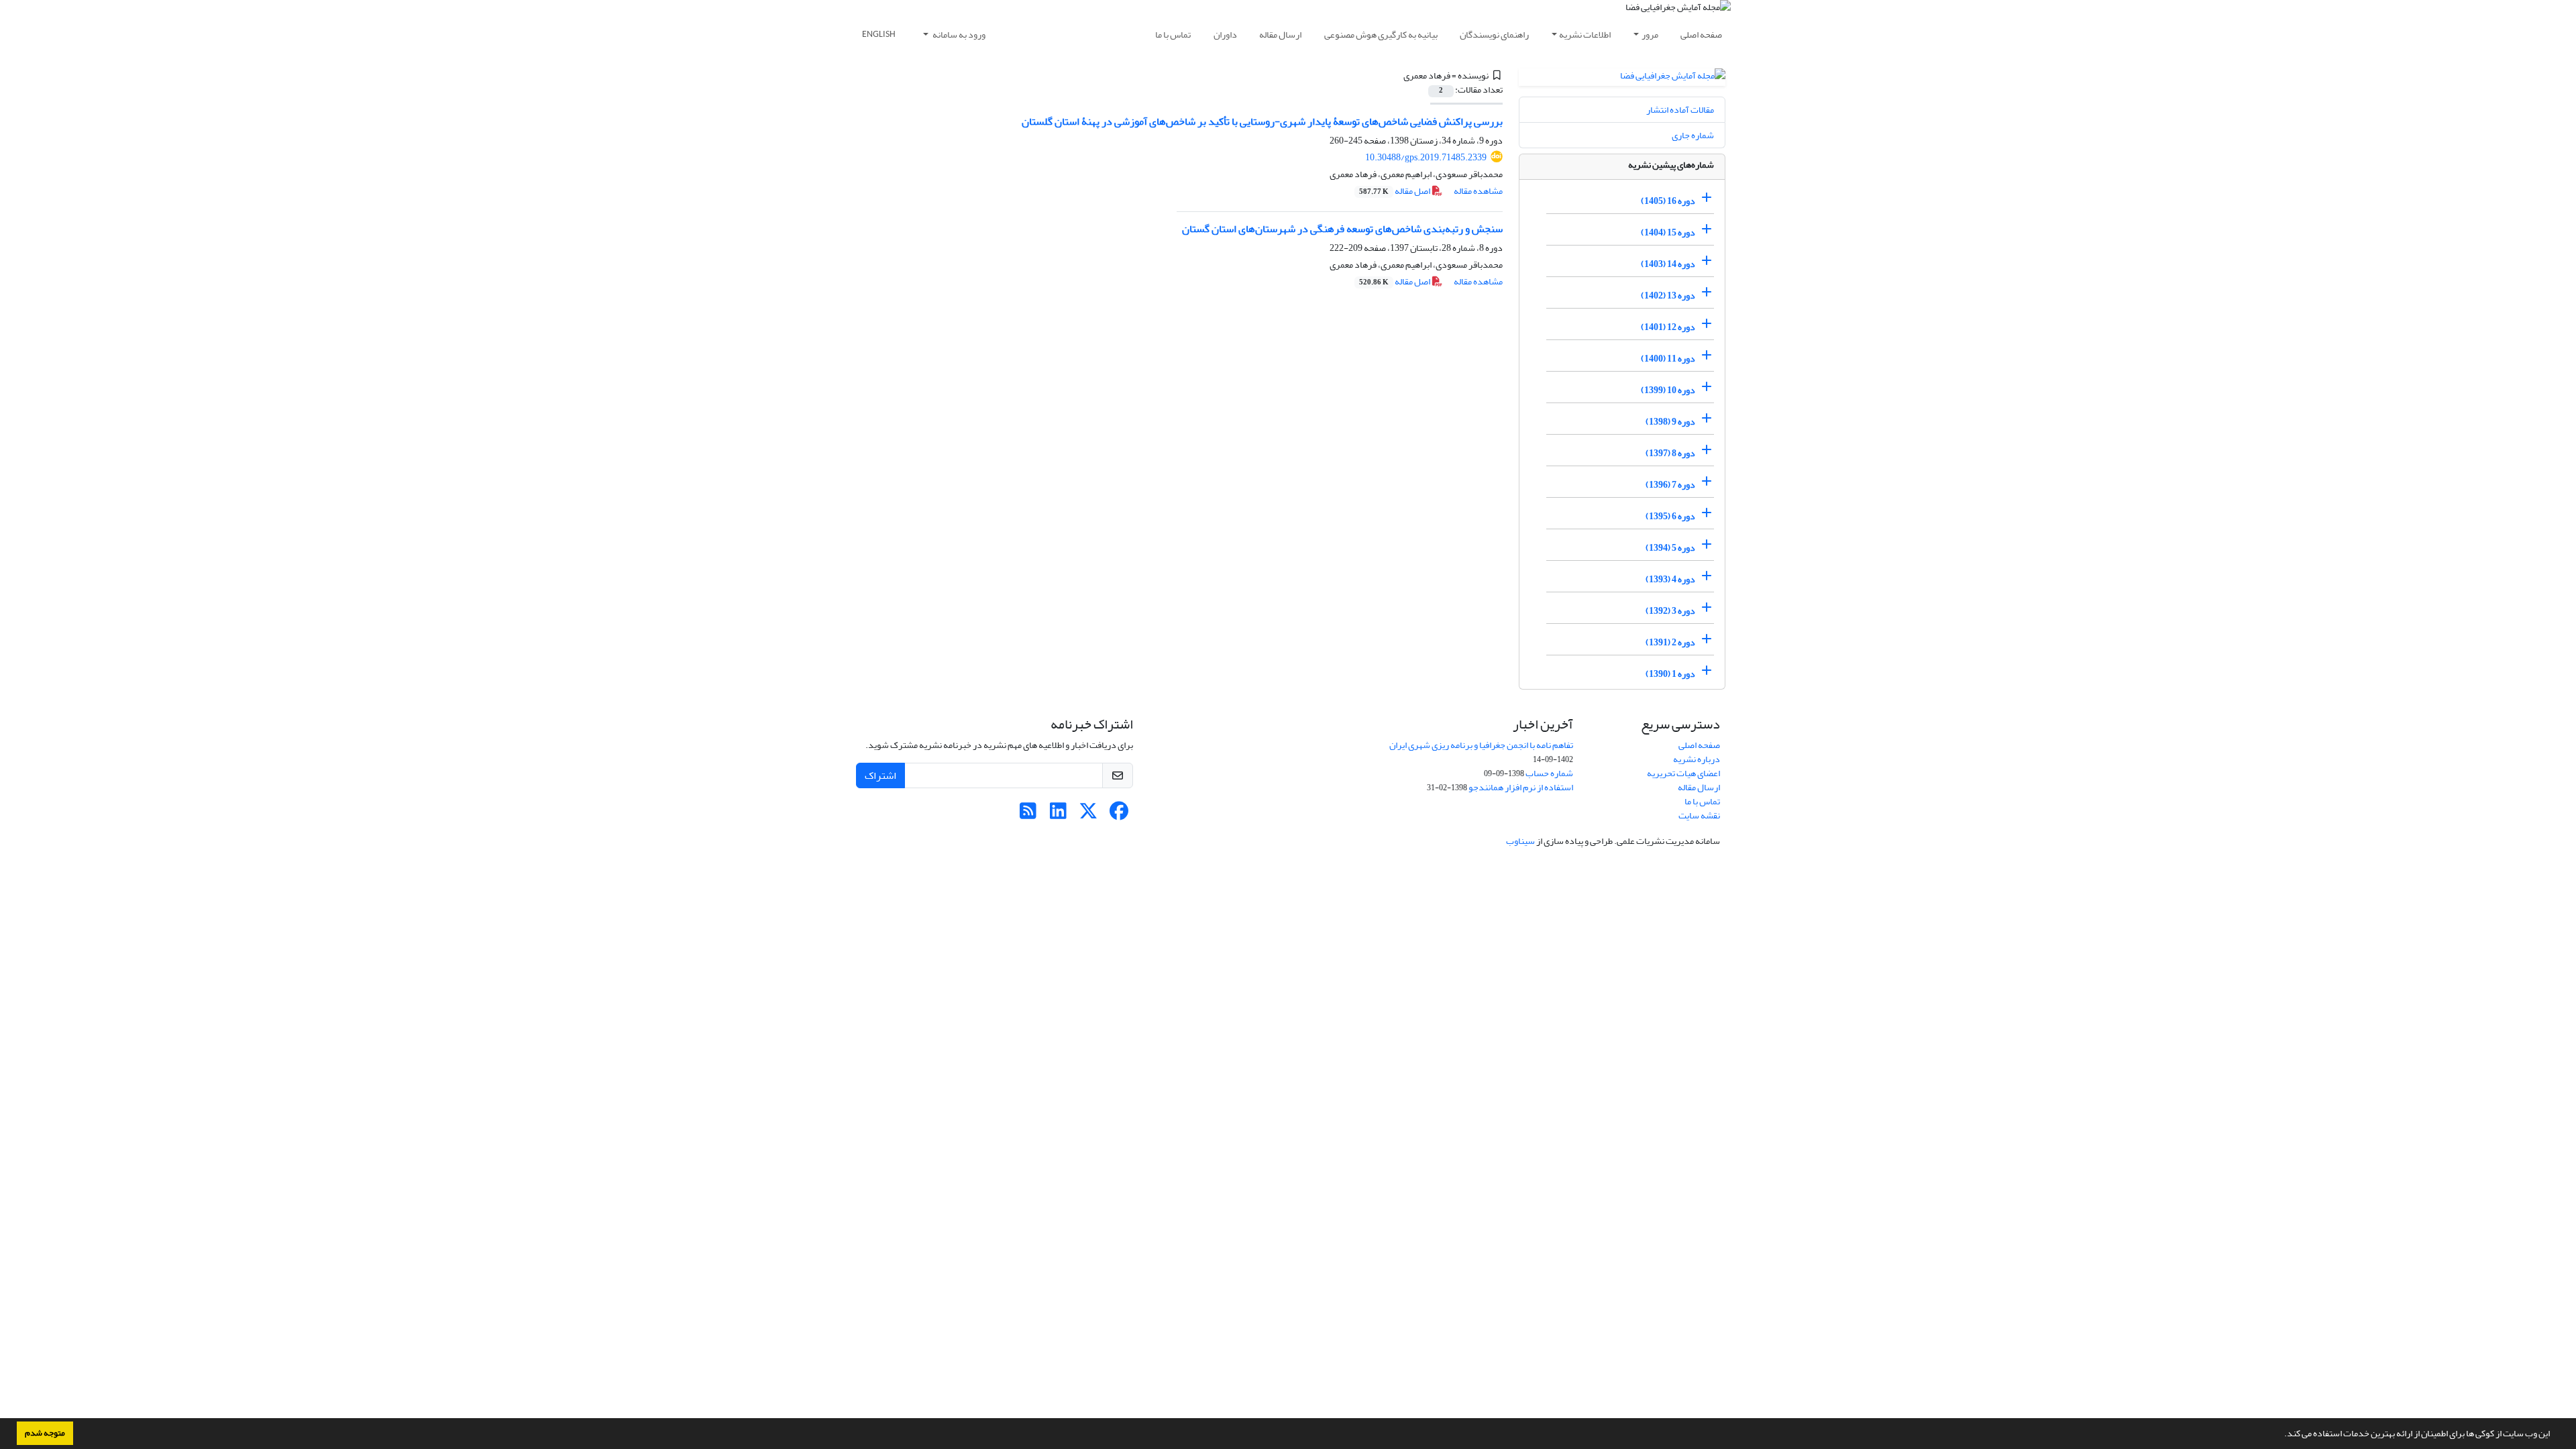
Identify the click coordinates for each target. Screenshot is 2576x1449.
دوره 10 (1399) (1668, 390)
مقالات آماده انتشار (1680, 110)
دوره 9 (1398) (1670, 422)
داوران (1225, 35)
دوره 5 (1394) (1670, 548)
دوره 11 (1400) (1668, 359)
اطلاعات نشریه (1585, 35)
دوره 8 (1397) (1670, 453)
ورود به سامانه (958, 35)
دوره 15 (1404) (1668, 232)
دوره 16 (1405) (1668, 201)
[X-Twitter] (1088, 815)
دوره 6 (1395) (1670, 516)
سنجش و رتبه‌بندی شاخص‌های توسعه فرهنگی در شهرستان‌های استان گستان (1342, 229)
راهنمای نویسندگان (1494, 35)
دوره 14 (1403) (1668, 264)
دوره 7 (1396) (1670, 485)
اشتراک (880, 775)
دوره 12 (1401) (1668, 327)
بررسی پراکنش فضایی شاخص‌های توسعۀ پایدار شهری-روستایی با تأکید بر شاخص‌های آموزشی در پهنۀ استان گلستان (1262, 121)
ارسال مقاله (1280, 35)
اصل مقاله (1395, 191)
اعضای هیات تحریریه (1683, 773)
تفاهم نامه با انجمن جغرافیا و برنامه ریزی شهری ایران (1481, 745)
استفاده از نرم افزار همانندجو (1521, 787)
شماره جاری (1693, 135)
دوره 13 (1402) (1668, 296)
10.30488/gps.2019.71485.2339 (1426, 157)
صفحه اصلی (1701, 35)
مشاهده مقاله (1478, 191)
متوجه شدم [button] (45, 1433)
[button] (2281, 1435)
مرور (1650, 35)
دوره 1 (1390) (1670, 674)
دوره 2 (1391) (1670, 642)
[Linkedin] (1058, 815)
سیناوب (1520, 841)
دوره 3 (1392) (1670, 611)
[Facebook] (1119, 815)
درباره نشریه (1697, 759)
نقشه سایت (1699, 815)
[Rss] (1028, 815)
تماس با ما (1173, 35)
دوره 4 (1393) (1670, 579)
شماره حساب (1549, 773)
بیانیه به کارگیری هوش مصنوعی (1381, 35)
